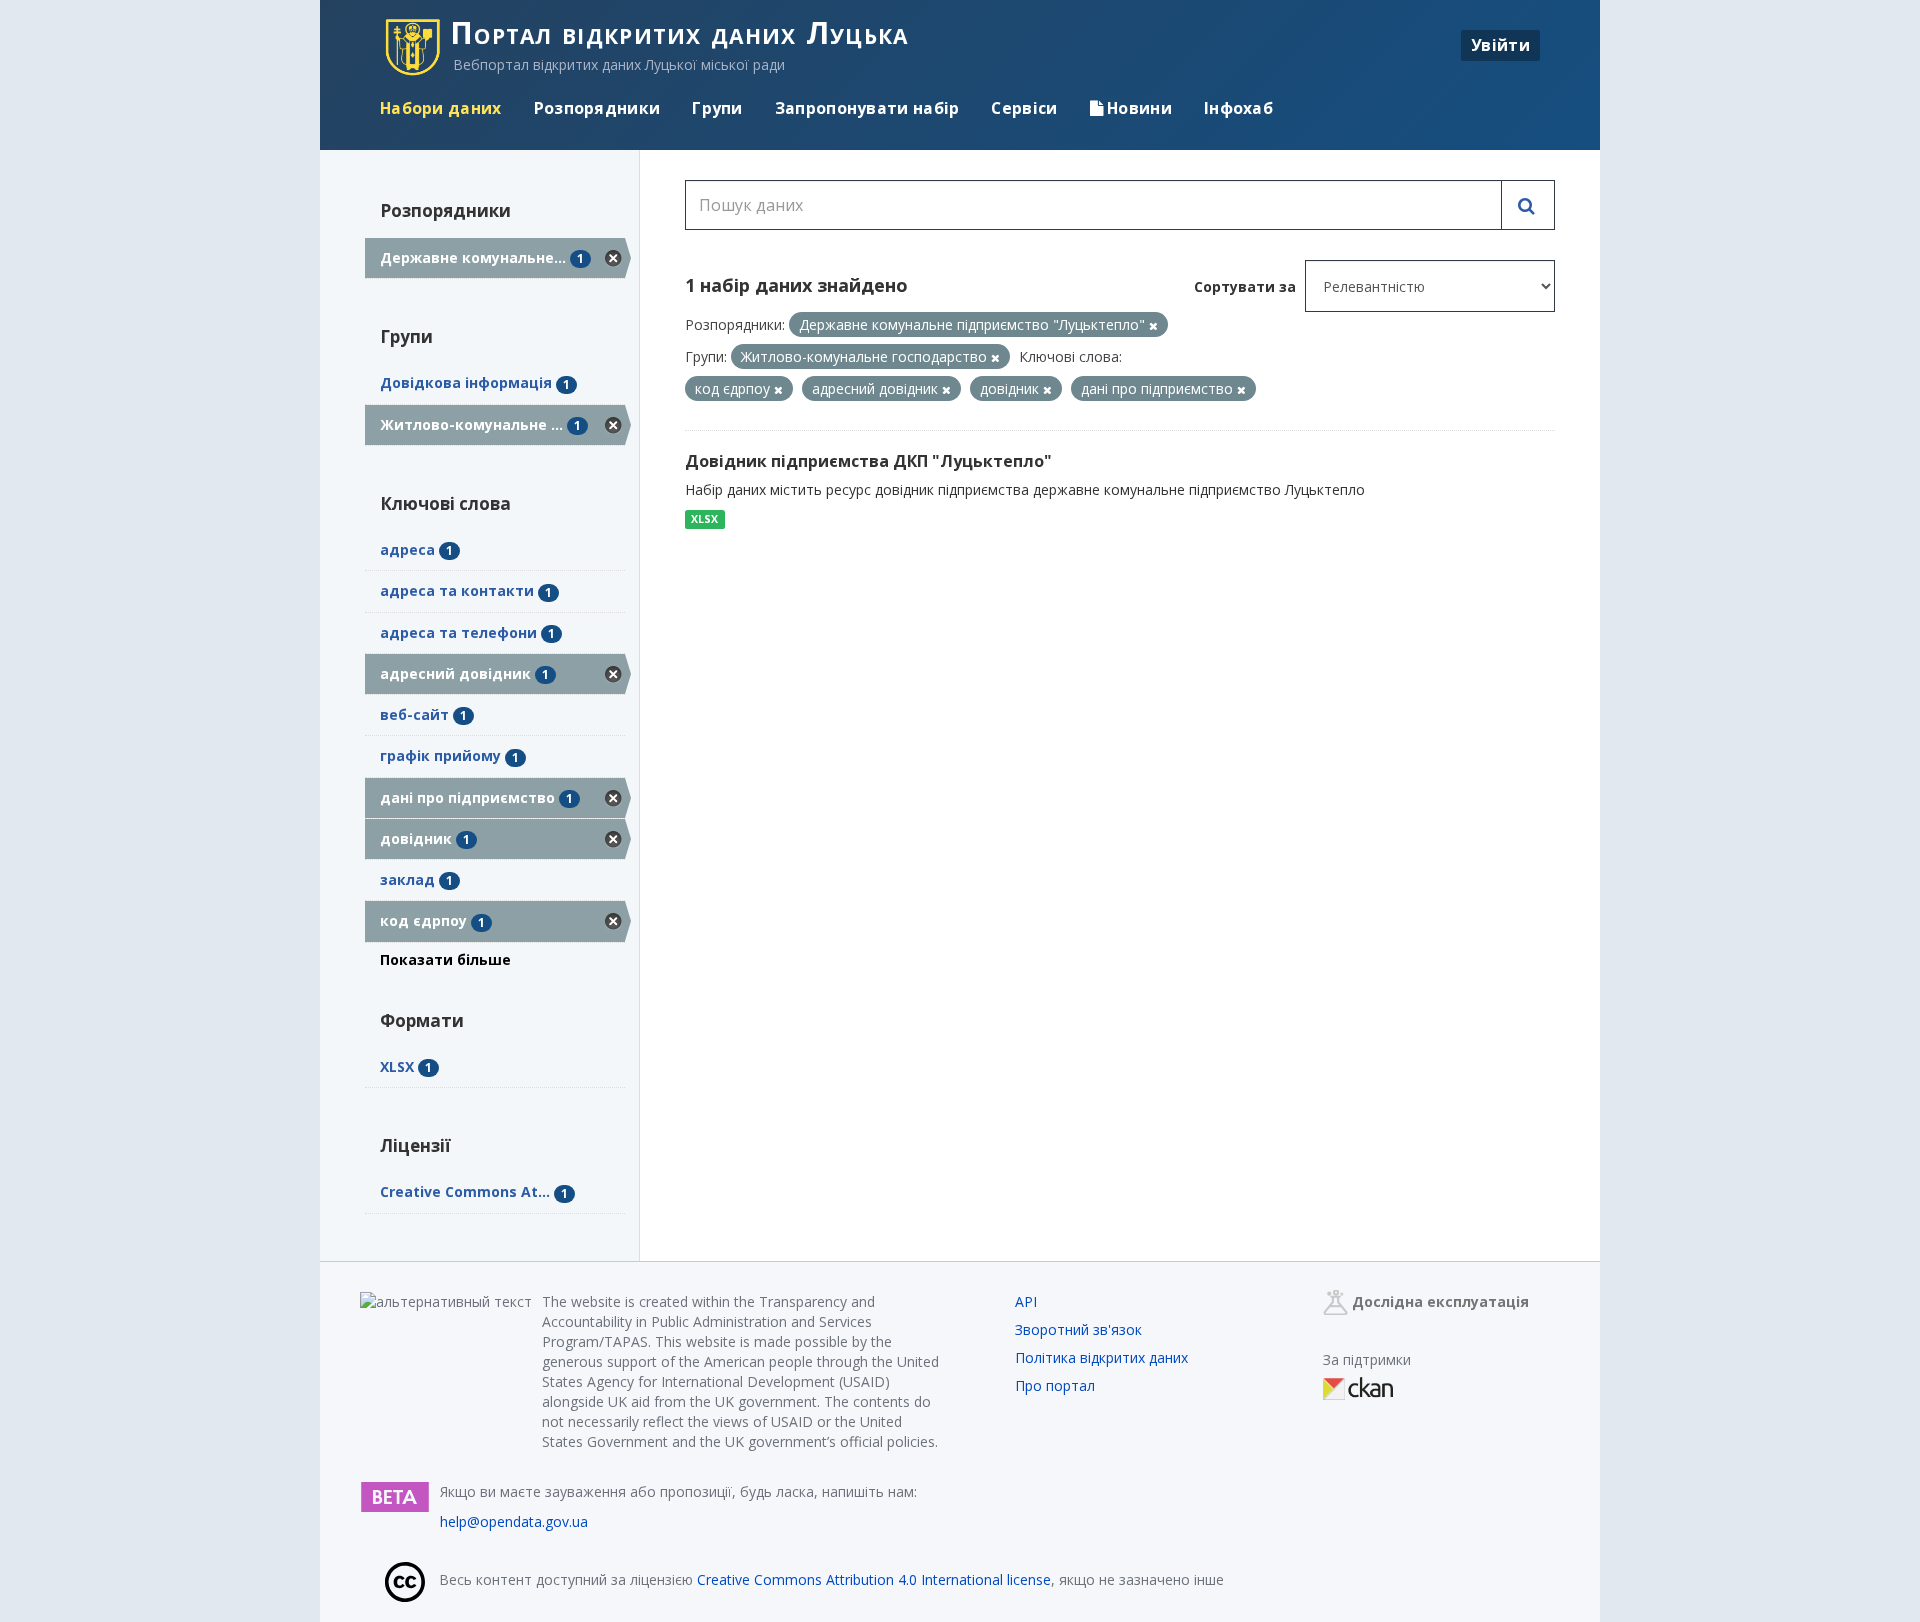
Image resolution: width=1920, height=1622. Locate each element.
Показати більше (445, 959)
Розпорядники (597, 108)
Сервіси (1024, 108)
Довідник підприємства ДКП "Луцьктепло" (868, 461)
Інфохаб (1238, 108)
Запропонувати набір (867, 108)
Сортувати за (1245, 286)
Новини (1137, 108)
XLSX (704, 519)
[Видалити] (1153, 325)
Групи (717, 108)
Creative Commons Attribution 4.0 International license (874, 1579)
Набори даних (441, 108)
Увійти (1500, 45)
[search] (1528, 205)
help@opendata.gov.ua (514, 1521)
